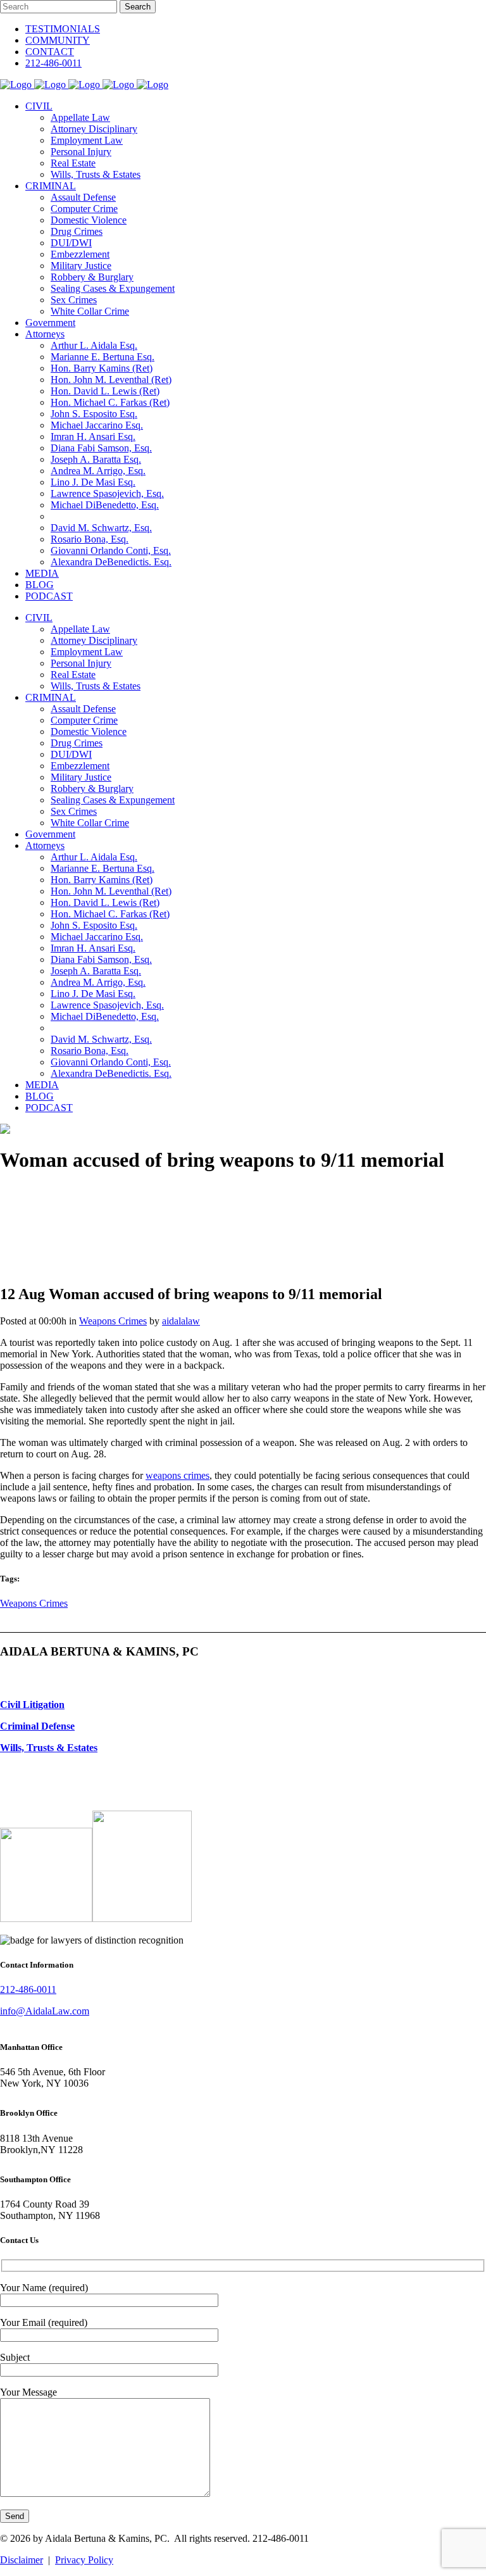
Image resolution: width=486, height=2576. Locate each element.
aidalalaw (181, 1321)
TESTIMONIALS (63, 29)
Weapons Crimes (113, 1321)
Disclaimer (22, 2560)
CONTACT (50, 52)
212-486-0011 (53, 63)
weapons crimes (178, 1475)
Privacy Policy (84, 2560)
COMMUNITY (58, 40)
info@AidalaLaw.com (45, 2011)
